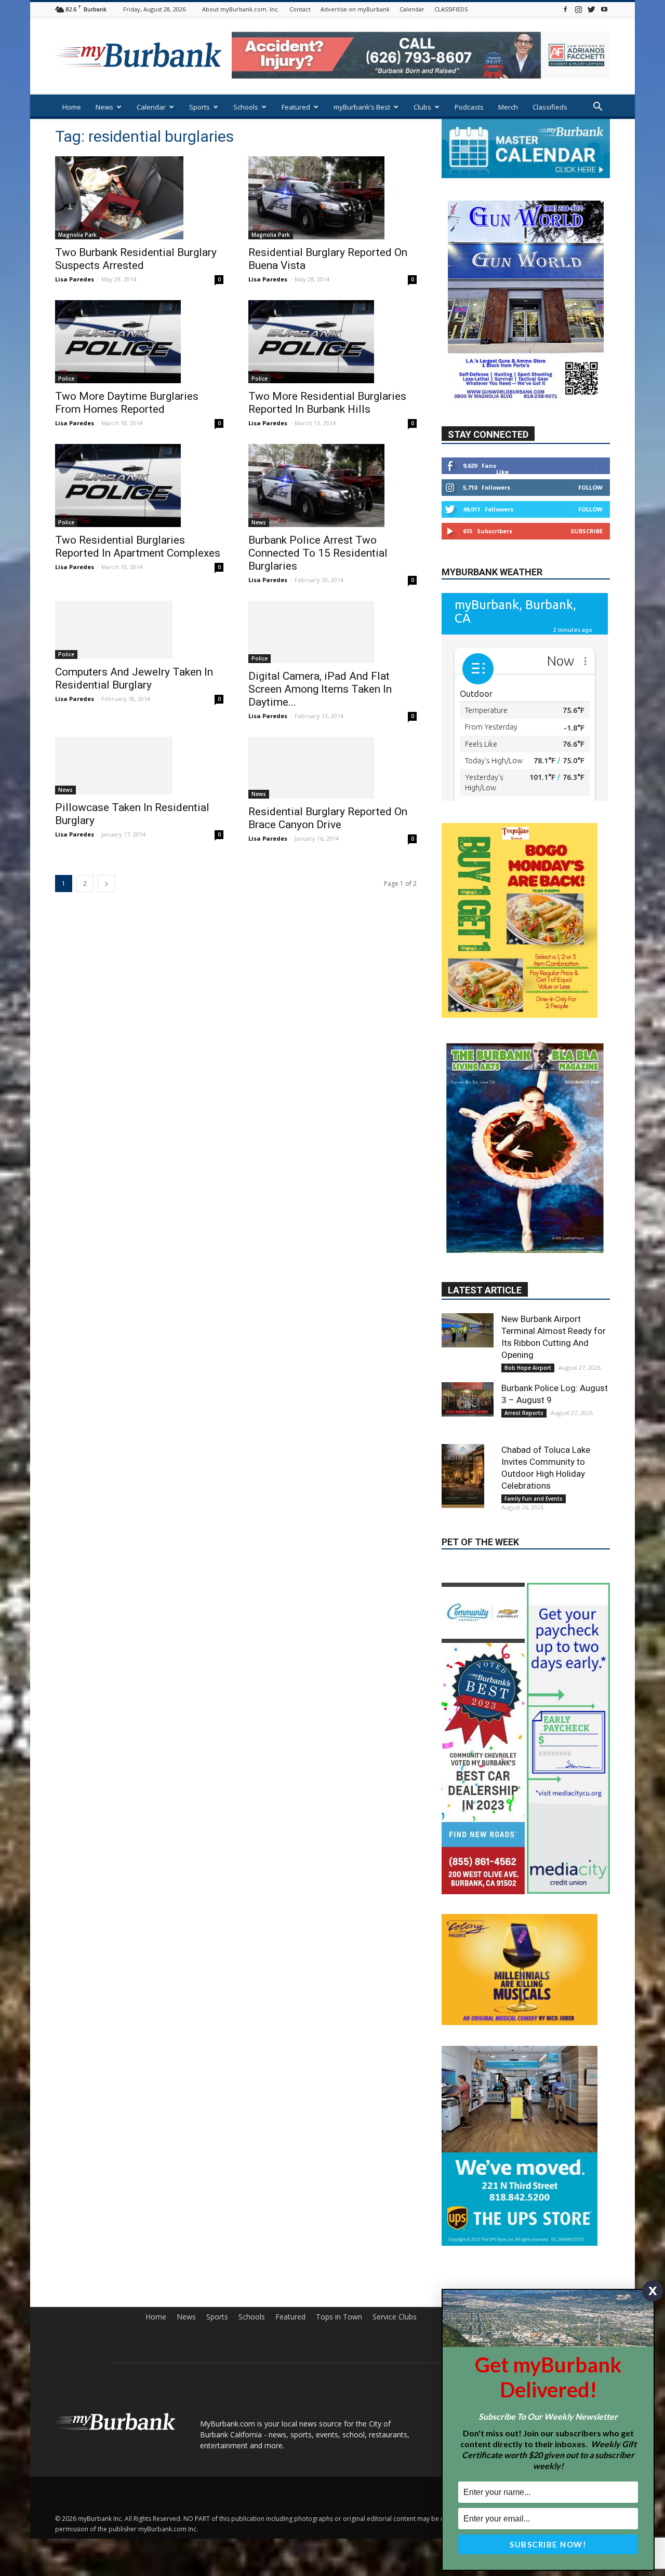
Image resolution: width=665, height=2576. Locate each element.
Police (66, 379)
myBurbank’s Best (362, 107)
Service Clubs (395, 2340)
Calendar (412, 9)
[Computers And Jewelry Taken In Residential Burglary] (139, 630)
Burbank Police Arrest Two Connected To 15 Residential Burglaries (318, 553)
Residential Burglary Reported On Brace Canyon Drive (328, 818)
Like (502, 472)
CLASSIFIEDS (451, 9)
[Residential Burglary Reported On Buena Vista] (332, 198)
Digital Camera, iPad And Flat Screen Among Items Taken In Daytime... (320, 689)
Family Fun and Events (534, 1412)
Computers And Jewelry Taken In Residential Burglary (134, 678)
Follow (590, 488)
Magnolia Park (77, 235)
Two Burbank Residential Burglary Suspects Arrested (136, 259)
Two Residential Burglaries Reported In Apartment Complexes (138, 547)
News (104, 107)
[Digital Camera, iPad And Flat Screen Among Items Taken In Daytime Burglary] (332, 632)
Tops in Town (339, 2340)
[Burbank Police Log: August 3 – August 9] (468, 1313)
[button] (597, 108)
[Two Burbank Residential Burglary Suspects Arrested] (139, 198)
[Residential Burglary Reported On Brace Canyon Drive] (332, 768)
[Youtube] (604, 9)
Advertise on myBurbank (355, 9)
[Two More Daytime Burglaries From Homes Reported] (139, 342)
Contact (300, 9)
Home (72, 107)
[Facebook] (565, 9)
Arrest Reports (524, 1326)
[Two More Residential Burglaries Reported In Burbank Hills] (332, 342)
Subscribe (587, 531)
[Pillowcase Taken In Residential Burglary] (139, 766)
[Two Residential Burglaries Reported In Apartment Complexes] (139, 485)
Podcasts (469, 107)
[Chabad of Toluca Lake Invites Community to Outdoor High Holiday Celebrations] (468, 1389)
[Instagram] (578, 9)
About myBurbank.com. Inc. (241, 9)
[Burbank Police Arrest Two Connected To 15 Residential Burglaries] (332, 485)
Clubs (422, 107)
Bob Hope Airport (528, 1281)
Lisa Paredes (75, 279)
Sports (199, 107)
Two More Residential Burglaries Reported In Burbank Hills (327, 403)
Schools (246, 107)
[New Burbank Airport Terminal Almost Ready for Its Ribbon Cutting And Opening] (468, 1244)
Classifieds (550, 107)
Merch (508, 107)
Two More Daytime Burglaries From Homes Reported (127, 403)
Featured (296, 107)
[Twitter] (591, 9)
